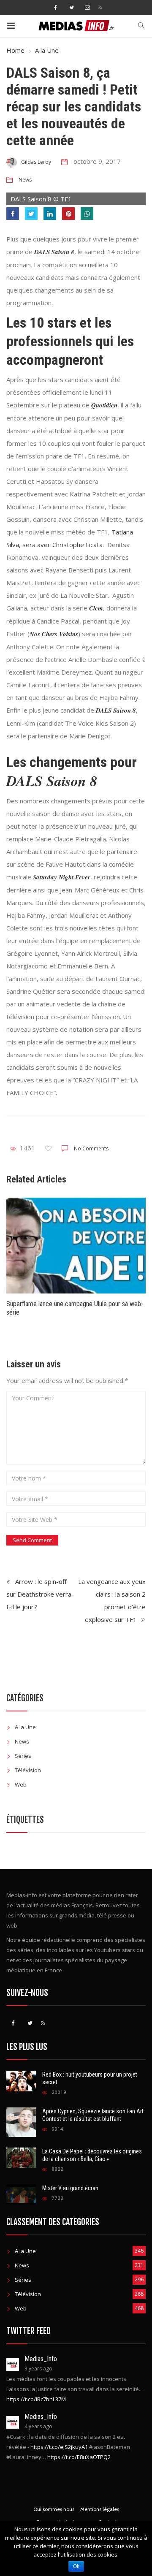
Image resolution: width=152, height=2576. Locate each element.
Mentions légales (100, 2509)
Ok (76, 2566)
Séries (23, 1756)
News (25, 180)
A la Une (47, 50)
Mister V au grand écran (70, 2188)
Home (15, 50)
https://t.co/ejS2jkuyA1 (59, 2447)
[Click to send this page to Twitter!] (31, 214)
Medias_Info (41, 2359)
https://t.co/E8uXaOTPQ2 (79, 2457)
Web (21, 1784)
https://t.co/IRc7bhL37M (36, 2399)
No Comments (91, 1148)
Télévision (28, 1770)
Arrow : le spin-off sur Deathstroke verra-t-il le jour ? (40, 1594)
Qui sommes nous (54, 2509)
